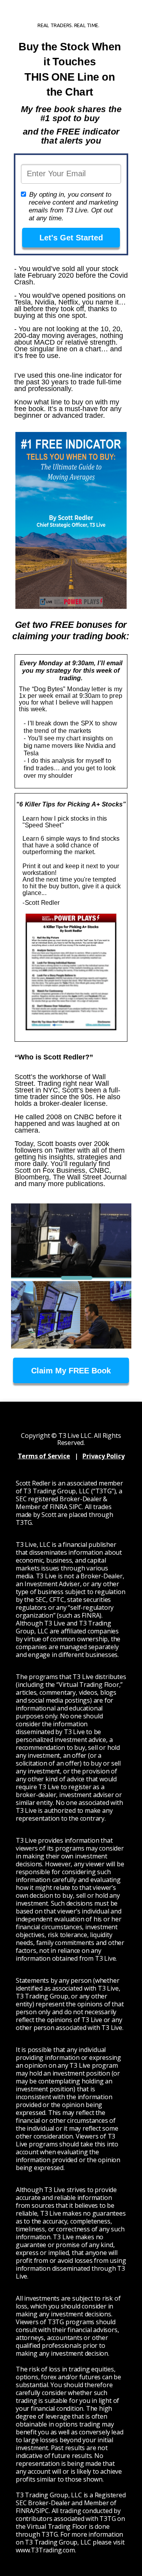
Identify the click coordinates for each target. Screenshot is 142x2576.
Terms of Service (44, 1456)
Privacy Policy (103, 1456)
